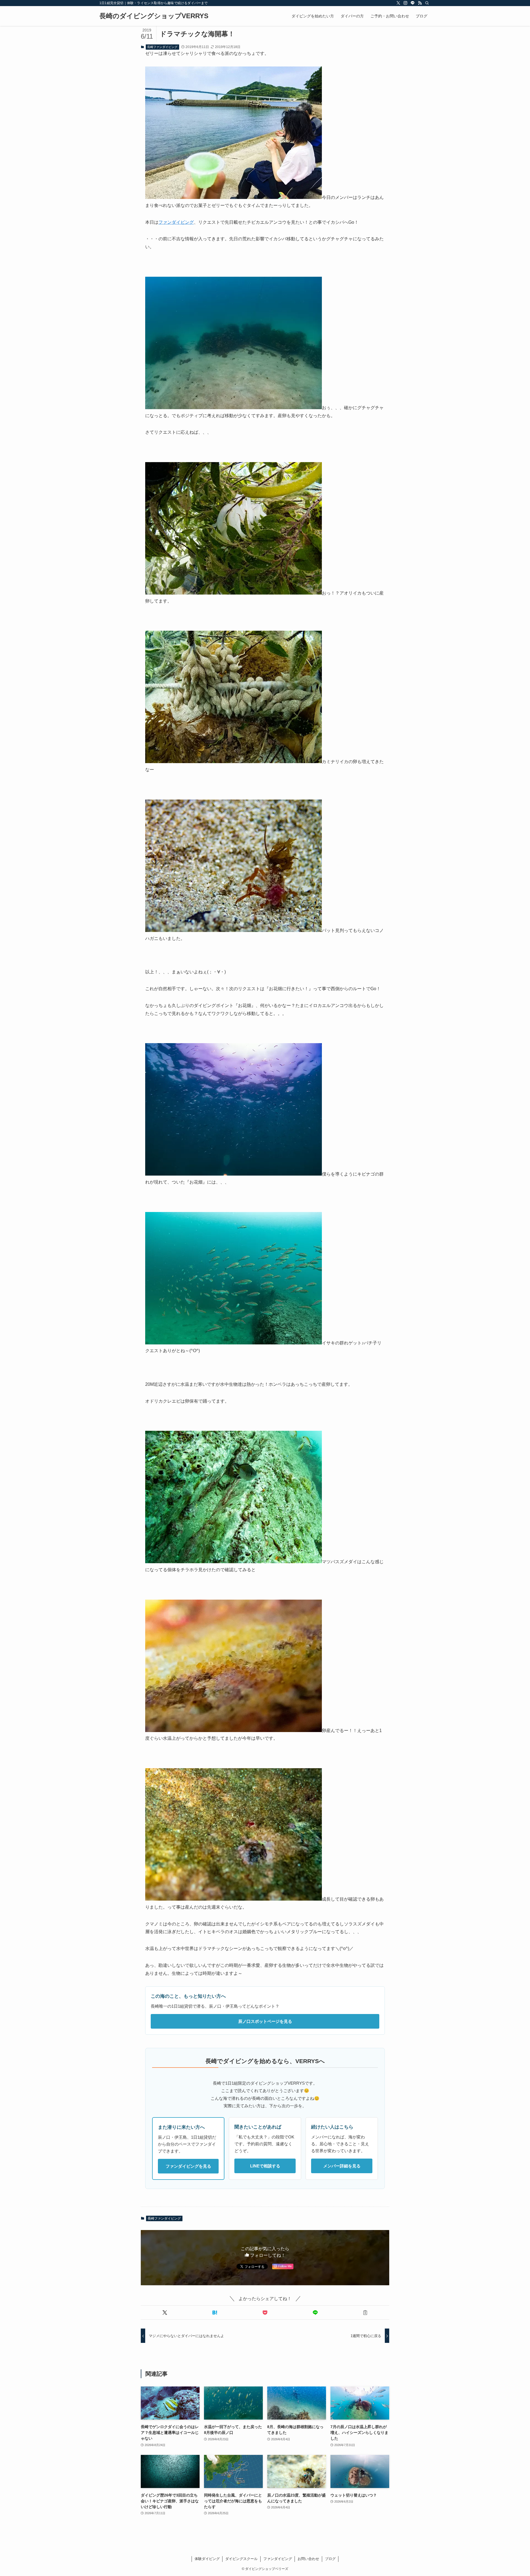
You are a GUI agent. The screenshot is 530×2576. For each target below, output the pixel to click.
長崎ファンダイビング (162, 47)
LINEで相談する (265, 2166)
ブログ (330, 2559)
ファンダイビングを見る (188, 2166)
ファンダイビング (176, 222)
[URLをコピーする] (365, 2313)
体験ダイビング (207, 2559)
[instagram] (406, 3)
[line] (413, 3)
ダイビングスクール (241, 2559)
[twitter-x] (398, 3)
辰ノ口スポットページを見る (265, 2021)
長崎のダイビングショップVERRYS (154, 16)
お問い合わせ (308, 2559)
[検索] (427, 3)
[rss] (420, 3)
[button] (165, 2313)
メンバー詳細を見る (342, 2166)
